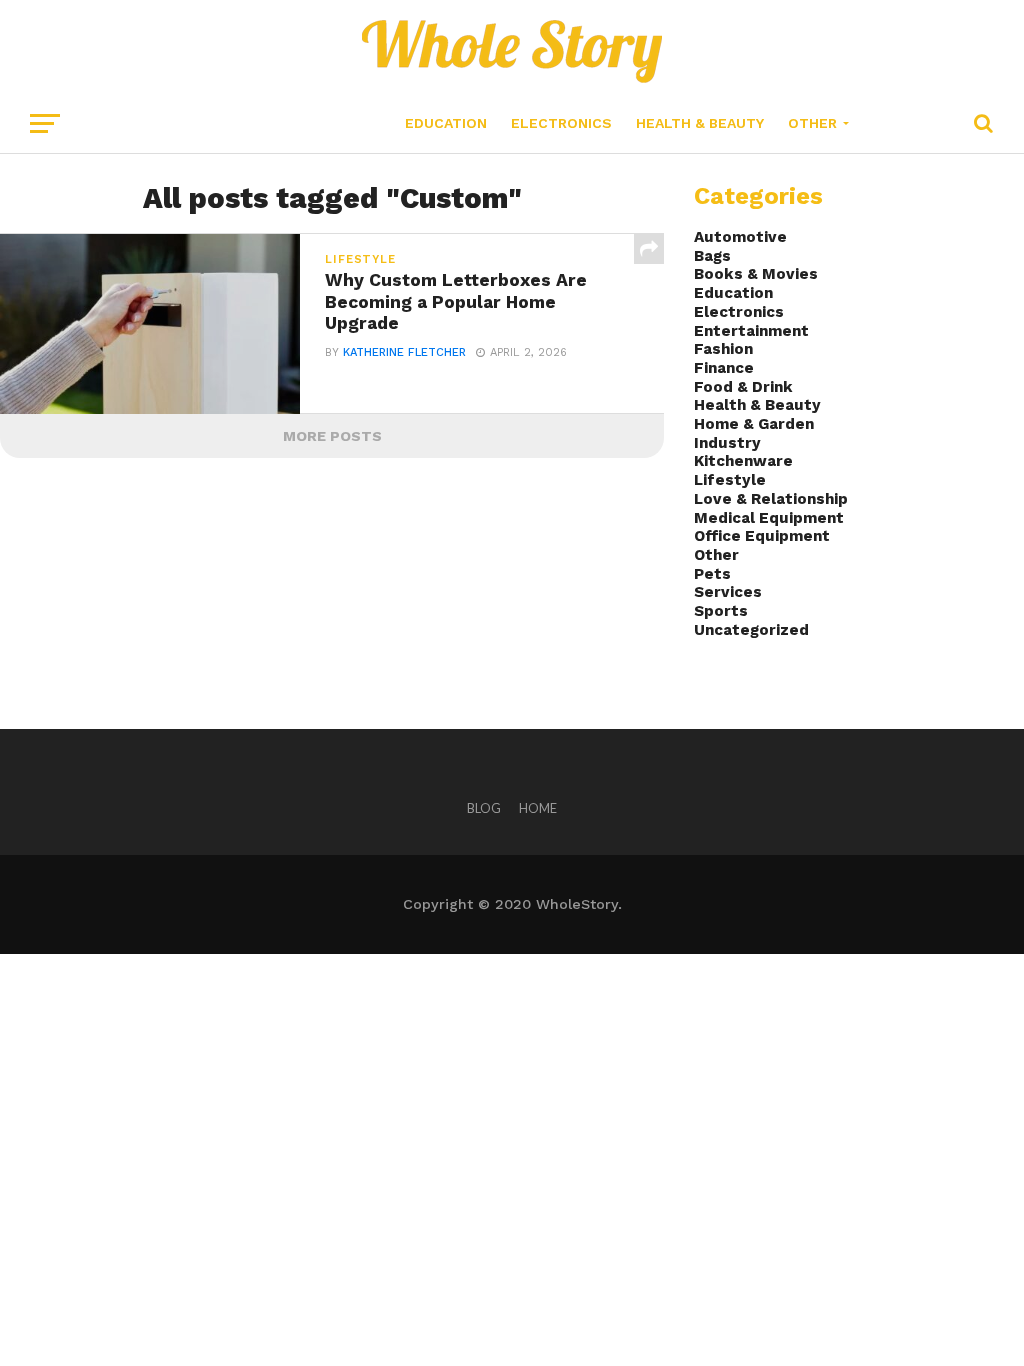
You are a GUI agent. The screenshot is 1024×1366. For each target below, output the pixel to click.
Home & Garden (754, 424)
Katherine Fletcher (404, 352)
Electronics (561, 123)
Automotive (740, 237)
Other (812, 123)
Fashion (723, 349)
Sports (721, 611)
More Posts (332, 436)
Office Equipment (762, 536)
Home (538, 808)
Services (728, 592)
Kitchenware (743, 461)
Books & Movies (756, 274)
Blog (484, 808)
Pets (712, 574)
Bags (712, 256)
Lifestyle (730, 480)
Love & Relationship (771, 499)
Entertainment (751, 331)
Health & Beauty (700, 123)
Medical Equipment (769, 518)
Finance (724, 368)
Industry (727, 443)
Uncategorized (751, 630)
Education (446, 123)
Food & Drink (743, 387)
